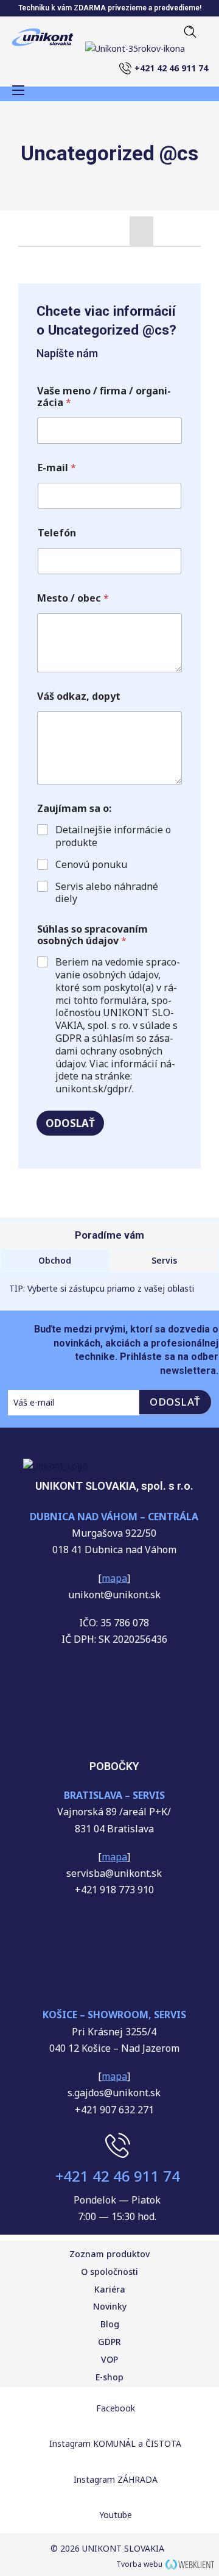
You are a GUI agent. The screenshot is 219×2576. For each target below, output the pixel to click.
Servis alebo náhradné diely (107, 893)
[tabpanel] (109, 256)
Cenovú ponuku (91, 865)
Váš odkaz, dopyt (79, 696)
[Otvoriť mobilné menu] (18, 90)
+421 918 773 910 (114, 1890)
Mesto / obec (73, 598)
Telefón (57, 533)
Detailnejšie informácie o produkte (113, 836)
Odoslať (70, 1123)
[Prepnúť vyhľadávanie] (186, 32)
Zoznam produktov (109, 2254)
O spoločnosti (109, 2272)
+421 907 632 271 (114, 2110)
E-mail (57, 468)
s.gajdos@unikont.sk (114, 2093)
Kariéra (110, 2289)
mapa (114, 1857)
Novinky (110, 2306)
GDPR (109, 2342)
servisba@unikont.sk (114, 1873)
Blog (110, 2324)
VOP (109, 2359)
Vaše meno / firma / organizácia (104, 397)
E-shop (109, 2377)
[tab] (141, 231)
